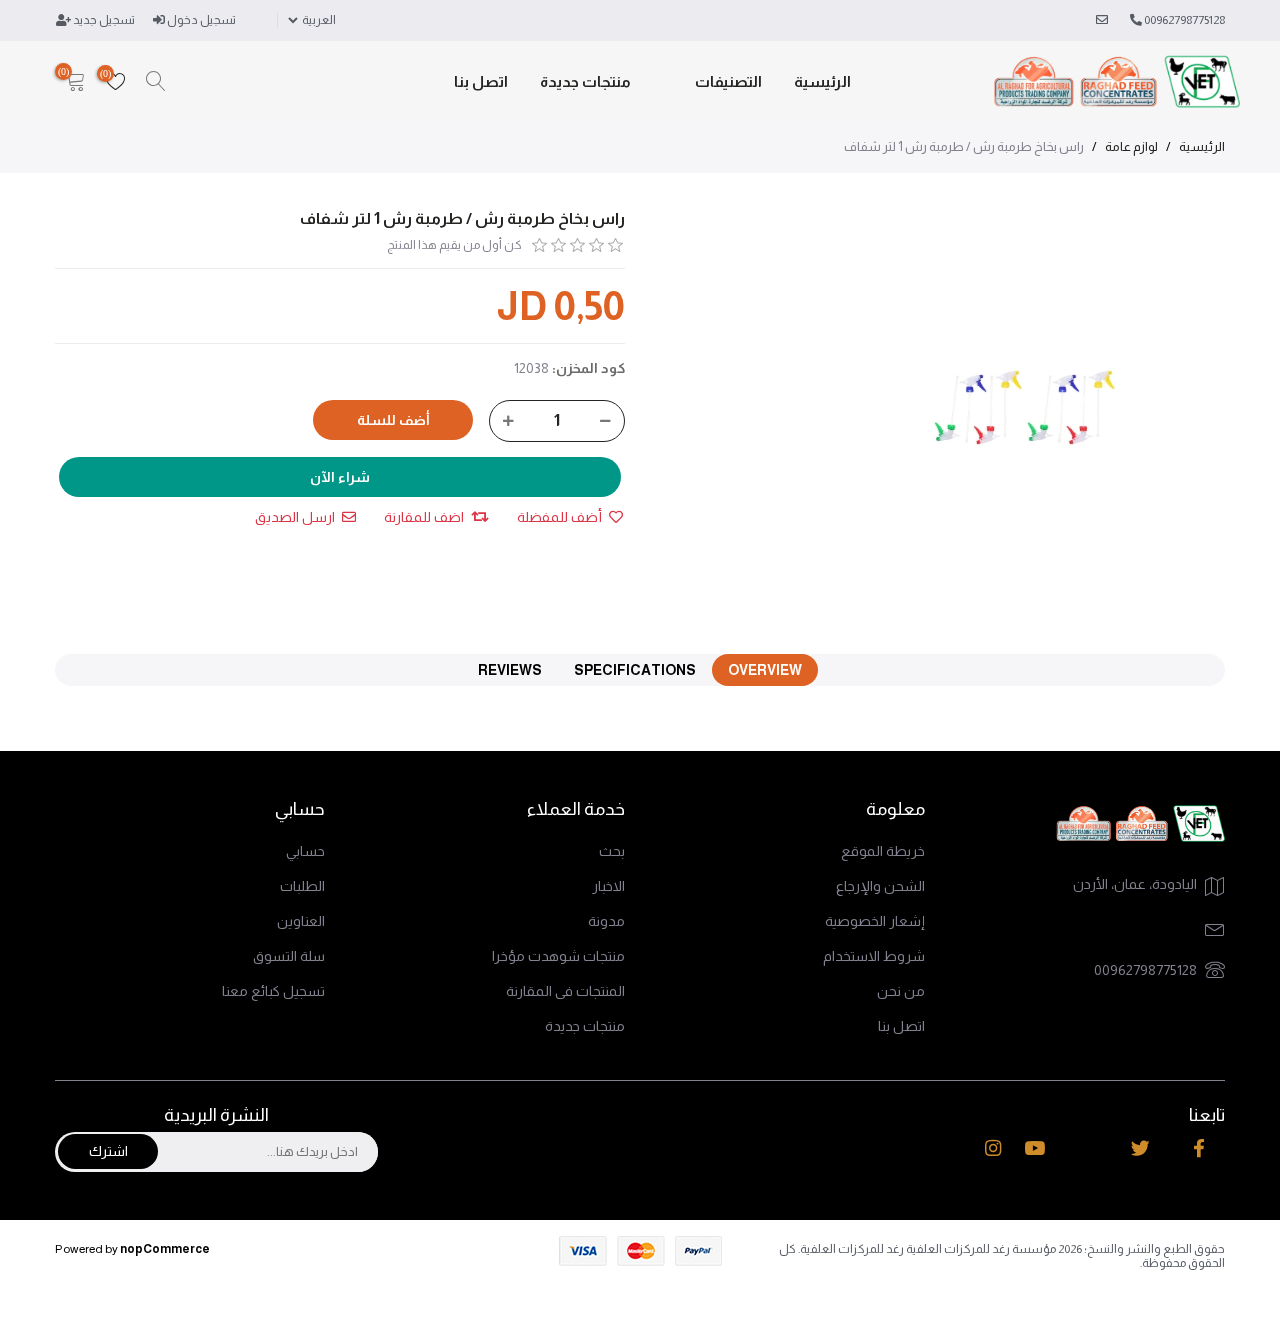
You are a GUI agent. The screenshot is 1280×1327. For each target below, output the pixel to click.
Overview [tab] (765, 670)
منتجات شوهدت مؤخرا (558, 956)
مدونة (606, 921)
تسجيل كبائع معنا (273, 991)
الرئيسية (822, 81)
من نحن (901, 991)
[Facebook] (1199, 1149)
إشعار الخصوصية (875, 921)
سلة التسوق (289, 956)
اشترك (108, 1151)
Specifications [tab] (635, 670)
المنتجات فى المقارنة (565, 991)
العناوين (301, 921)
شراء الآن (340, 477)
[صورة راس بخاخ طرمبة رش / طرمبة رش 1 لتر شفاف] (1027, 408)
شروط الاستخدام (874, 956)
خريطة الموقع (883, 851)
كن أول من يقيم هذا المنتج (454, 245)
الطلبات (302, 886)
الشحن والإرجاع (880, 886)
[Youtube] (1034, 1149)
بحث (612, 851)
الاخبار (608, 886)
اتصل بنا (481, 81)
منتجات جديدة (585, 81)
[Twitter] (1140, 1149)
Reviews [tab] (510, 670)
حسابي (305, 851)
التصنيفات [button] (728, 81)
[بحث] (156, 82)
